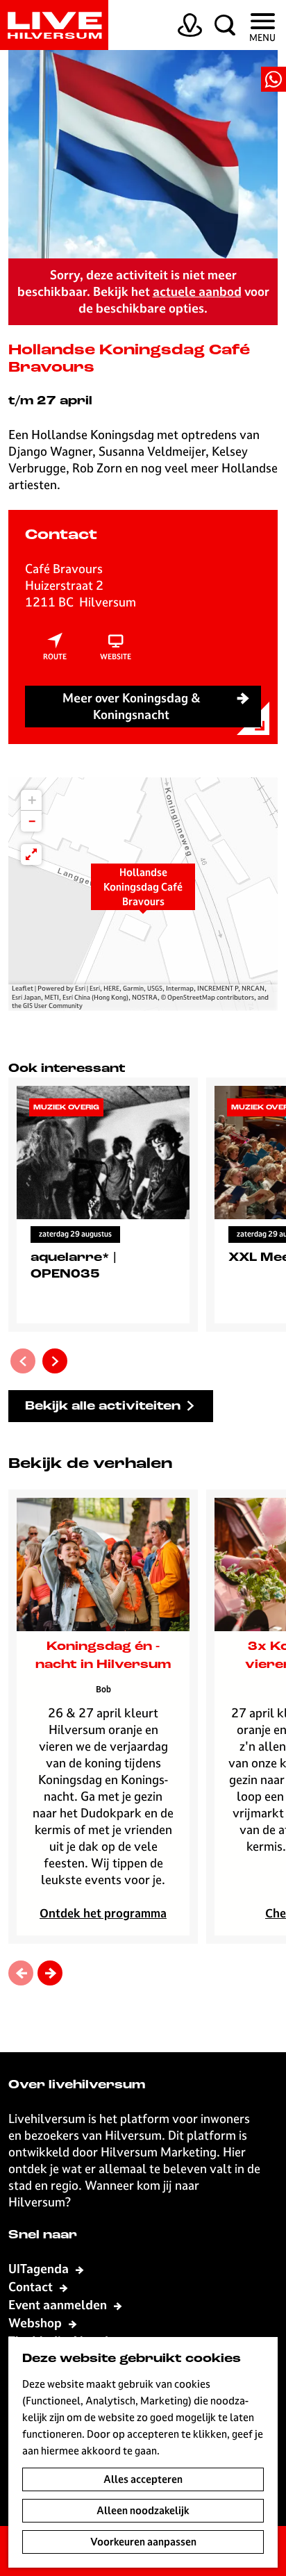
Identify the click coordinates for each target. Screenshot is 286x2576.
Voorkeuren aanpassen (143, 2542)
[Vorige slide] (23, 1361)
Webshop (36, 2323)
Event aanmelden (59, 2305)
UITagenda (40, 2269)
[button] (143, 894)
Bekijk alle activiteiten (103, 1406)
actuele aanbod (197, 291)
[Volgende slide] (55, 1361)
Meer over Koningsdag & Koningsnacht (132, 706)
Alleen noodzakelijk (143, 2510)
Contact (32, 2287)
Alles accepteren (143, 2479)
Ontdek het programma (103, 1913)
